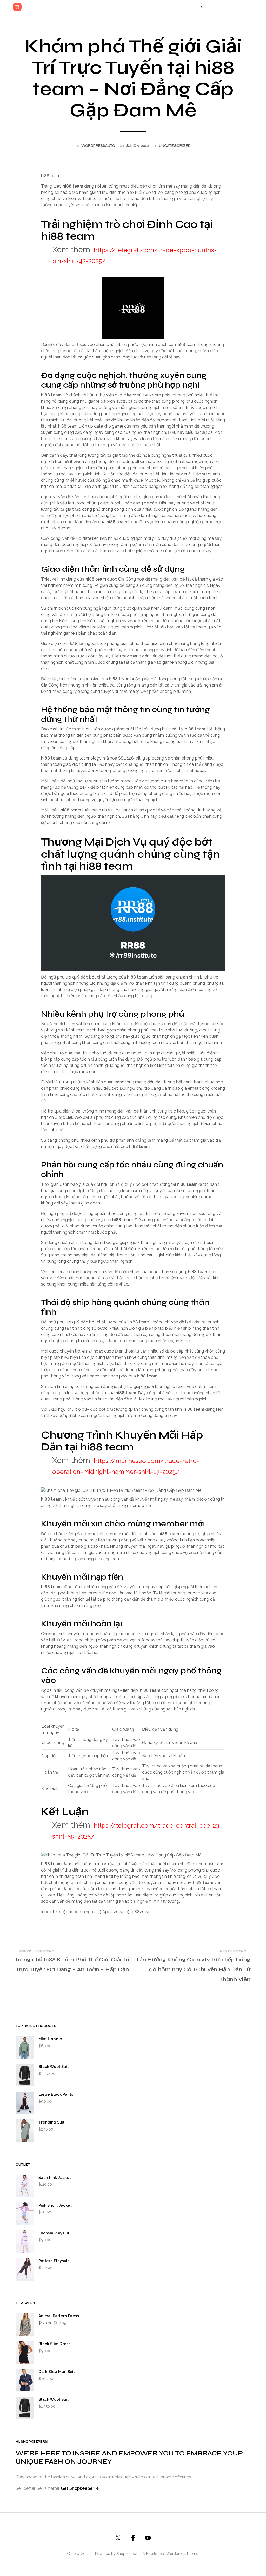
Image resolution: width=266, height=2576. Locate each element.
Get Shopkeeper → (80, 2488)
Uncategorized (175, 146)
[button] (199, 7)
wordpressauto (98, 146)
